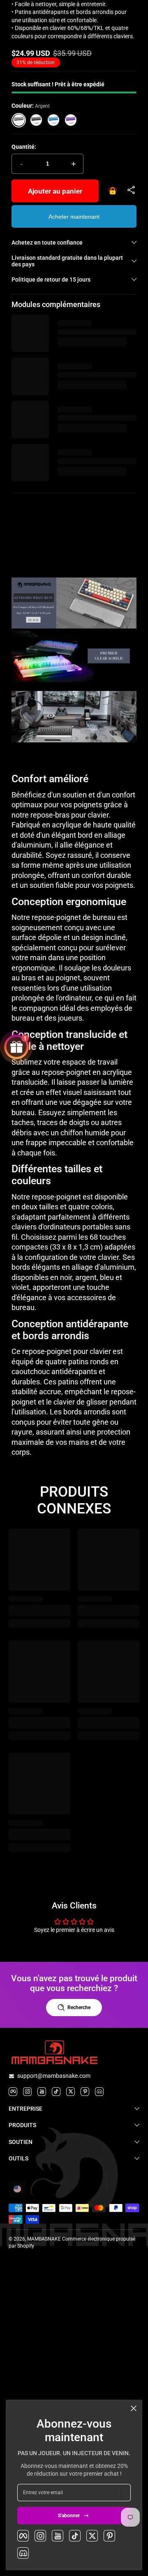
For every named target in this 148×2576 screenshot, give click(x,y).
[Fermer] (134, 2408)
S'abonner (69, 2516)
